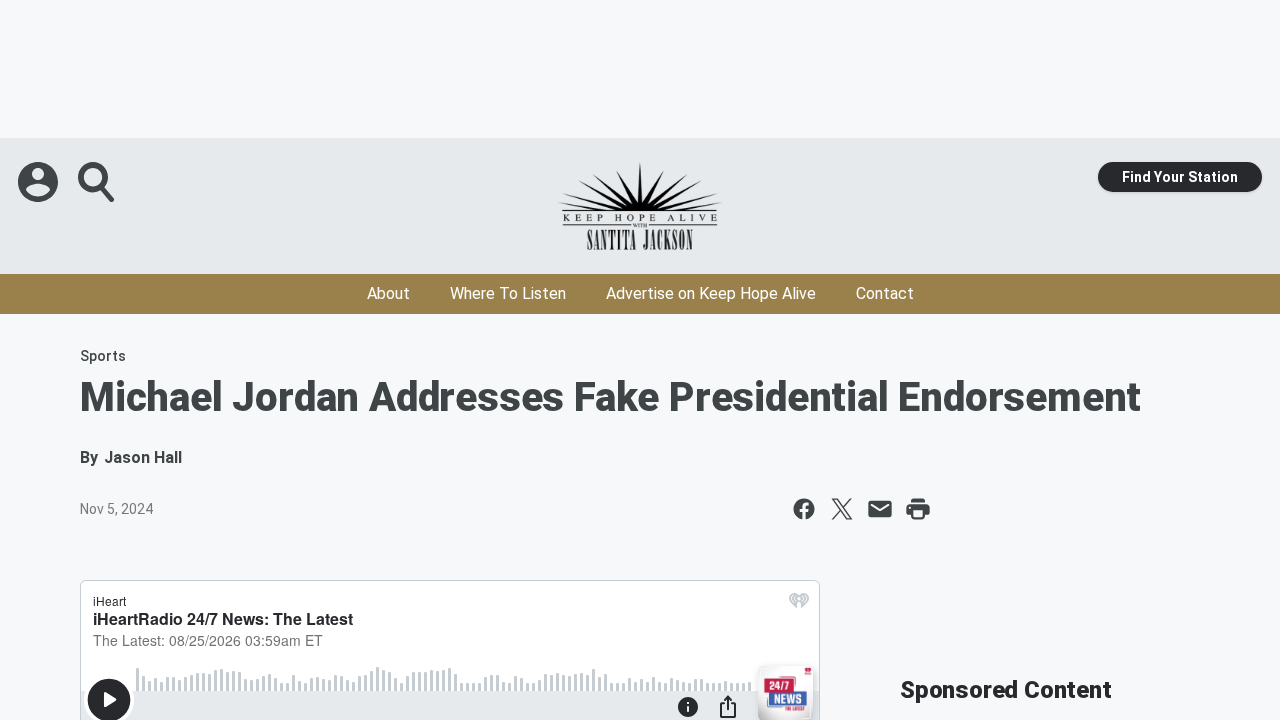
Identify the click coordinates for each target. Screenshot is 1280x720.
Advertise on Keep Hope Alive (711, 293)
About (388, 293)
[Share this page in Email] (880, 509)
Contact (885, 293)
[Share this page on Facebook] (804, 509)
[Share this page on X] (842, 509)
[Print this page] (918, 509)
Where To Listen (508, 293)
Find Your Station (1180, 177)
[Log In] (40, 182)
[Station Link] (640, 206)
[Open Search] (98, 182)
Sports (103, 356)
